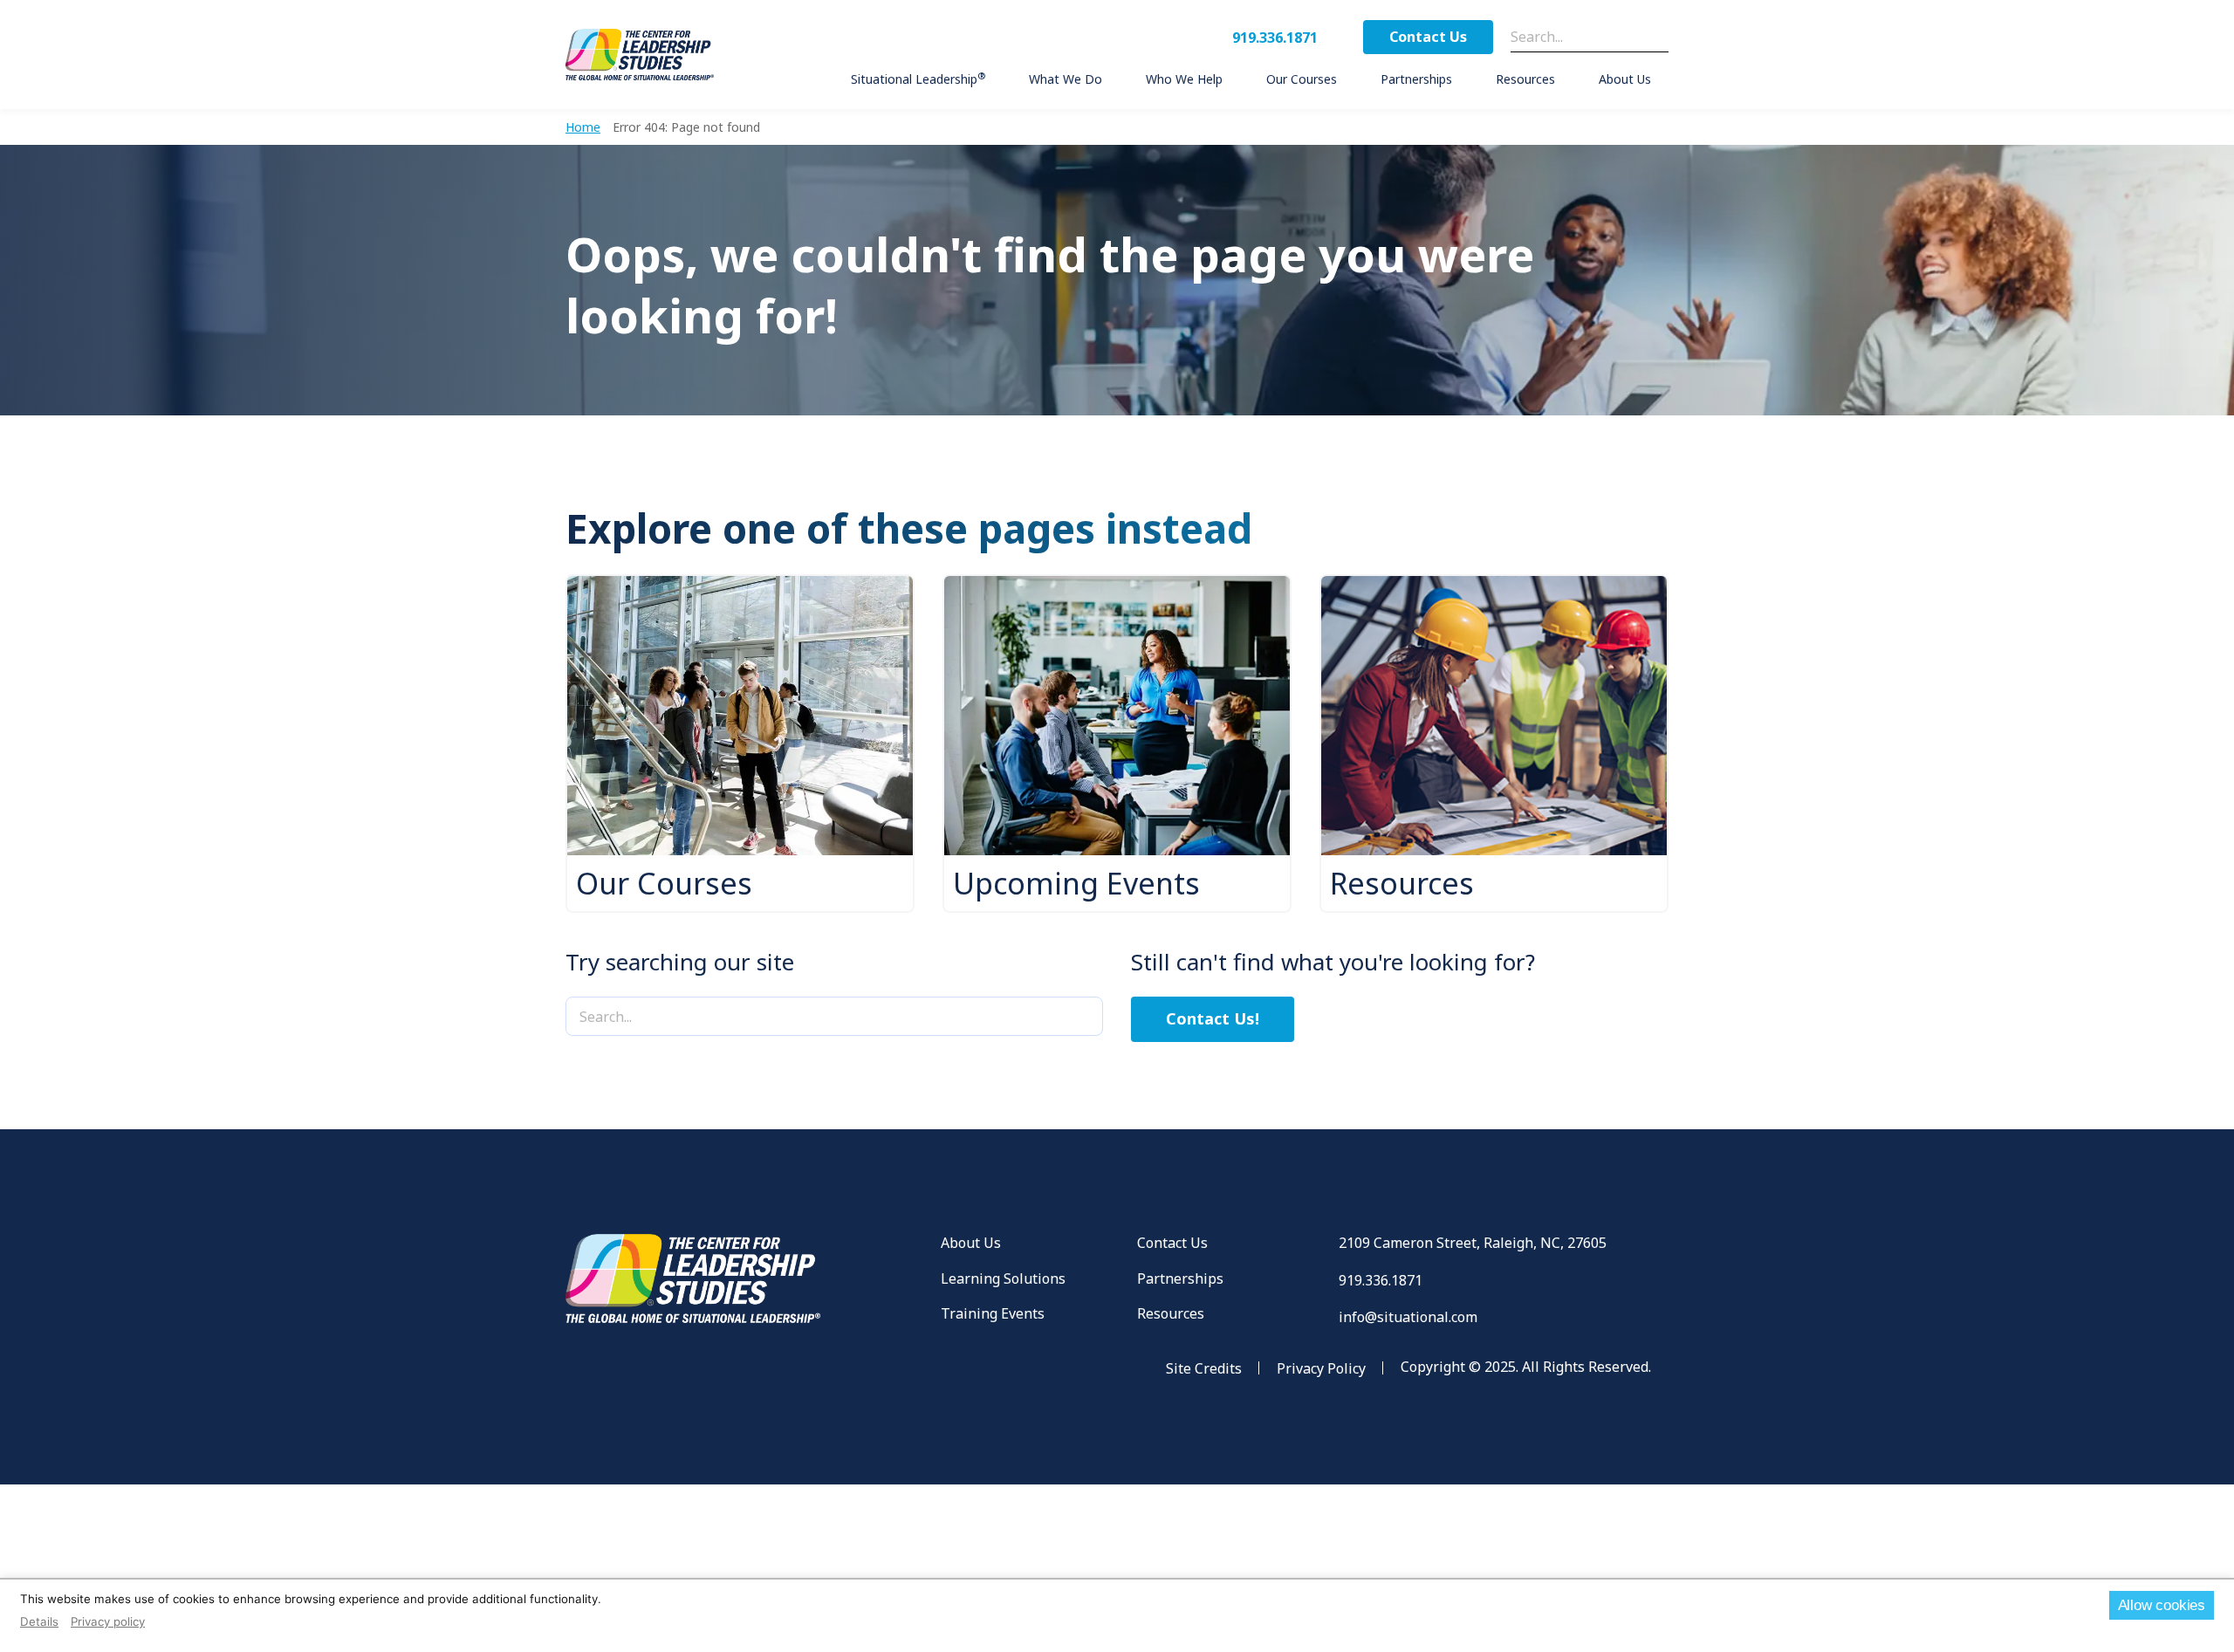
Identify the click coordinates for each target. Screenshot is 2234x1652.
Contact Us (1428, 37)
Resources (1171, 1313)
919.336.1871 (1275, 38)
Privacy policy (108, 1621)
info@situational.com (1408, 1317)
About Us (971, 1243)
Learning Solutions (1003, 1278)
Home (583, 127)
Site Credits (1204, 1368)
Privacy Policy (1321, 1368)
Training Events (993, 1313)
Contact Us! (1213, 1018)
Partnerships (1180, 1278)
